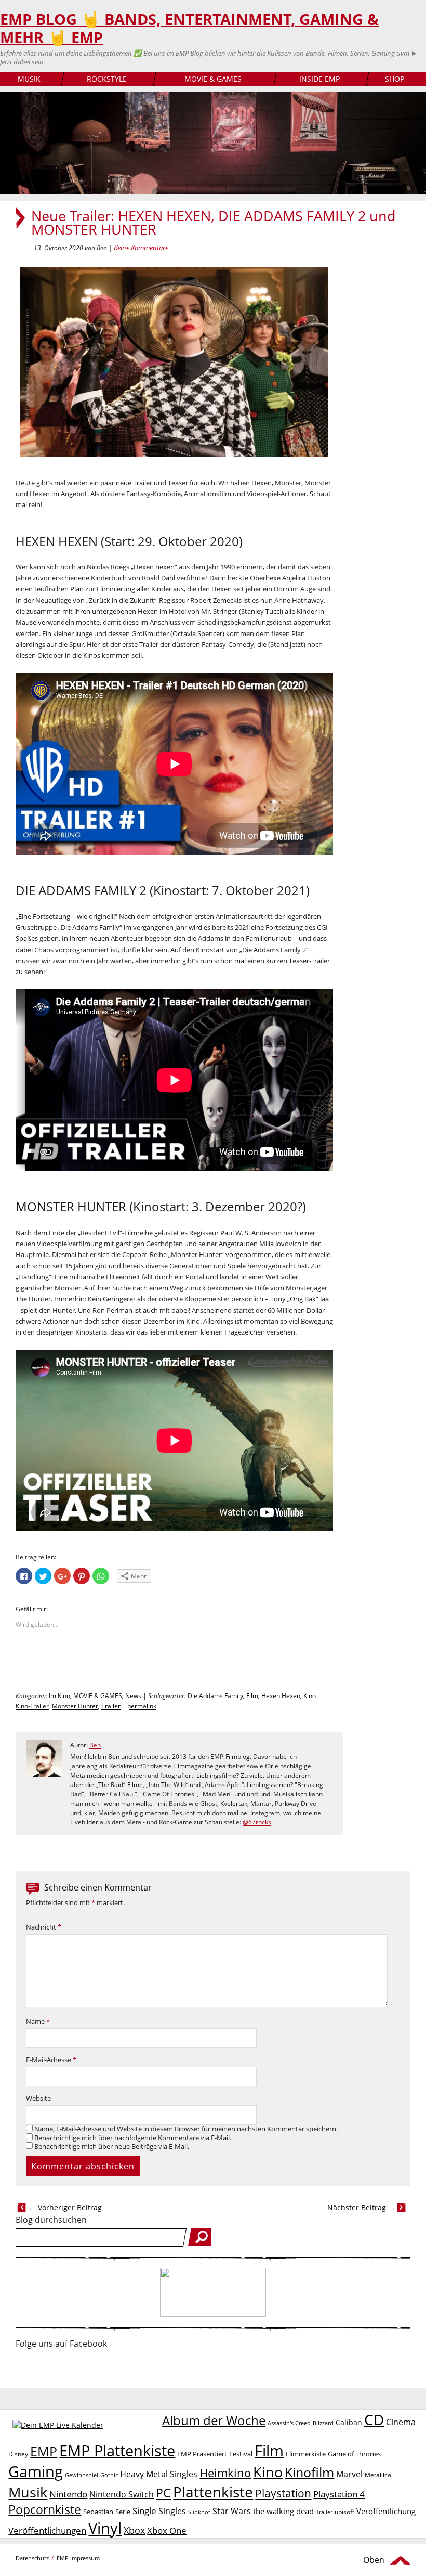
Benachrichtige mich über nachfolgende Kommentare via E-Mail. (133, 2138)
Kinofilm (309, 2472)
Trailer (111, 1706)
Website (38, 2098)
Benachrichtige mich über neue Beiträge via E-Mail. (112, 2147)
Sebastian (98, 2512)
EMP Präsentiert (202, 2454)
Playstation (283, 2493)
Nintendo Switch (122, 2494)
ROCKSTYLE (107, 79)
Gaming (36, 2471)
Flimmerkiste (306, 2454)
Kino (310, 1696)
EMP (44, 2451)
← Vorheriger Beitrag (65, 2208)
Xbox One (167, 2530)
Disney (18, 2454)
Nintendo (68, 2494)
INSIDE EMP (319, 79)
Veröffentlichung (386, 2511)
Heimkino (225, 2473)
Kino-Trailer (32, 1706)
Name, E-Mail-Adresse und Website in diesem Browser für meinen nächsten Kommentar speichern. (186, 2129)
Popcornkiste (45, 2510)
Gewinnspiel (82, 2475)
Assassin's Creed (289, 2423)
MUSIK (29, 79)
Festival (241, 2454)
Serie (123, 2512)
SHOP (395, 79)
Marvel (349, 2474)
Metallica (378, 2475)
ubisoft (344, 2512)
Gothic (109, 2475)
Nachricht (44, 1927)
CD (374, 2419)
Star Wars (232, 2511)
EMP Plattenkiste (117, 2451)
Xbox (134, 2530)
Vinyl (105, 2528)
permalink (142, 1706)
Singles (172, 2511)
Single (144, 2511)
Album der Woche (214, 2420)
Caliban (349, 2422)
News (133, 1696)
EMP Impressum (78, 2558)
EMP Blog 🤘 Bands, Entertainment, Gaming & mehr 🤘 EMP (189, 28)
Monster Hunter (75, 1706)
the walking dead (283, 2511)
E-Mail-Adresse (51, 2060)
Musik (28, 2492)
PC (163, 2493)
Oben (374, 2560)
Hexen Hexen (281, 1696)
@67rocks (257, 1822)
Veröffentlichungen (47, 2530)
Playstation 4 (339, 2494)
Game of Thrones (354, 2454)
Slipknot (199, 2512)
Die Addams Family (215, 1696)
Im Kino (59, 1696)
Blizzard (323, 2423)
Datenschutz (32, 2558)
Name (38, 2021)
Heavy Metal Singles (159, 2474)
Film (252, 1696)
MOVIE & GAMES (213, 79)
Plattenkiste (213, 2492)
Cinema (401, 2422)
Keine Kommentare (141, 248)
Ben (95, 1745)
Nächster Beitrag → (361, 2208)
